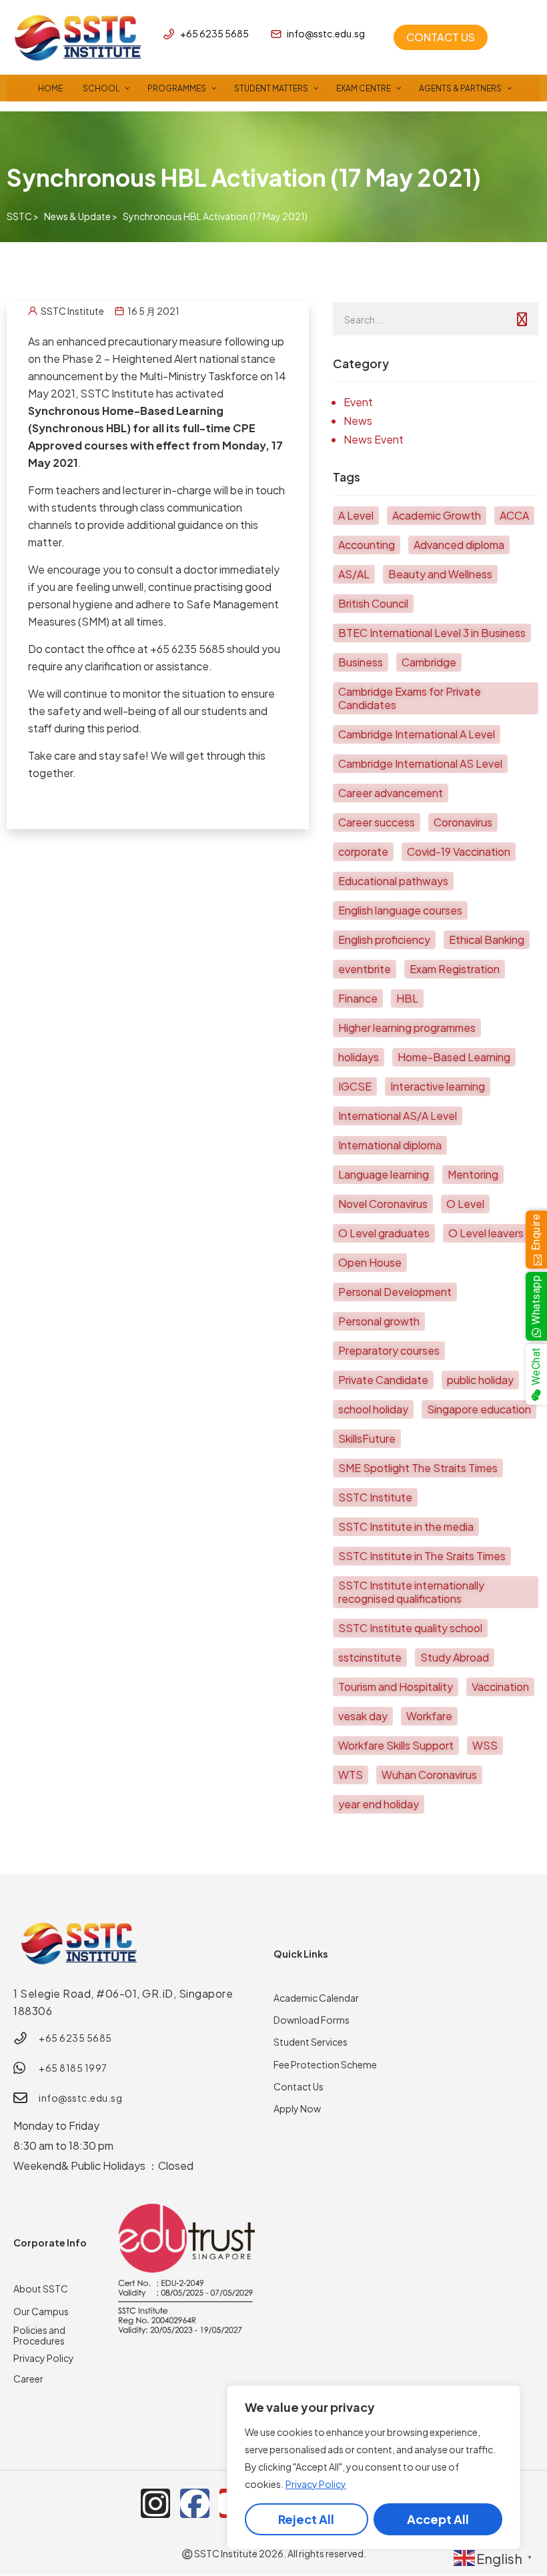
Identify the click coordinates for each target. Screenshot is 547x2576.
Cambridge (429, 662)
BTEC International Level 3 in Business (432, 633)
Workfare (429, 1716)
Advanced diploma (459, 545)
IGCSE (355, 1086)
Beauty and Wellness (440, 574)
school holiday (373, 1409)
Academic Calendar (316, 1998)
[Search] (522, 319)
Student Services (311, 2042)
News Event (374, 439)
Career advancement (391, 793)
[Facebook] (195, 2503)
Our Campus (41, 2311)
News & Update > (81, 216)
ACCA (514, 515)
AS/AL (354, 574)
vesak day (363, 1716)
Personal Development (395, 1292)
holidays (359, 1057)
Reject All (306, 2519)
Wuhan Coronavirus (429, 1775)
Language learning (384, 1174)
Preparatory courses (389, 1350)
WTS (351, 1775)
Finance (358, 998)
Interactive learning (438, 1086)
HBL (407, 998)
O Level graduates (384, 1233)
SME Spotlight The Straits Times (418, 1468)
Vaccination (500, 1687)
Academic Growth (437, 515)
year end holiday (379, 1804)
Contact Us (299, 2086)
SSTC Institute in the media (406, 1526)
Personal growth (379, 1321)
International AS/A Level (398, 1116)
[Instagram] (155, 2503)
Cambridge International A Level (417, 734)
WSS (485, 1745)
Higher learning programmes (407, 1028)
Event (358, 402)
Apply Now (297, 2108)
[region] (374, 2467)
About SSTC (41, 2289)
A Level (356, 515)
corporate (363, 851)
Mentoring (473, 1174)
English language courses (400, 910)
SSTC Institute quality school (410, 1628)
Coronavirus (463, 822)
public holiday (480, 1380)
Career (28, 2379)
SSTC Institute (375, 1497)
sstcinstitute (370, 1657)
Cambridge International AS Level (420, 763)
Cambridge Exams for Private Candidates (410, 698)
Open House (370, 1262)
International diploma (390, 1145)
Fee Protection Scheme (325, 2064)
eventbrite (365, 969)
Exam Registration (455, 969)
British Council (373, 603)
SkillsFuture (367, 1438)
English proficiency (384, 939)
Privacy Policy (316, 2484)
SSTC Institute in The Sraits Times (422, 1556)
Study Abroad (455, 1657)
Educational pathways (393, 881)
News (358, 421)
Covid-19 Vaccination (459, 851)
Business (361, 662)
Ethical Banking (487, 939)
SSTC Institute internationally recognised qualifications (411, 1592)
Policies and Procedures (39, 2335)
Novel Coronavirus (383, 1204)
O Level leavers (486, 1233)
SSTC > (23, 216)
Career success (377, 822)
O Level (465, 1204)
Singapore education (479, 1409)
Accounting (367, 545)
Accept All (438, 2519)
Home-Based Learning (454, 1057)
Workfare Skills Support (396, 1745)
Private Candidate (383, 1380)
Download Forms (312, 2020)
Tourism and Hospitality (396, 1687)
